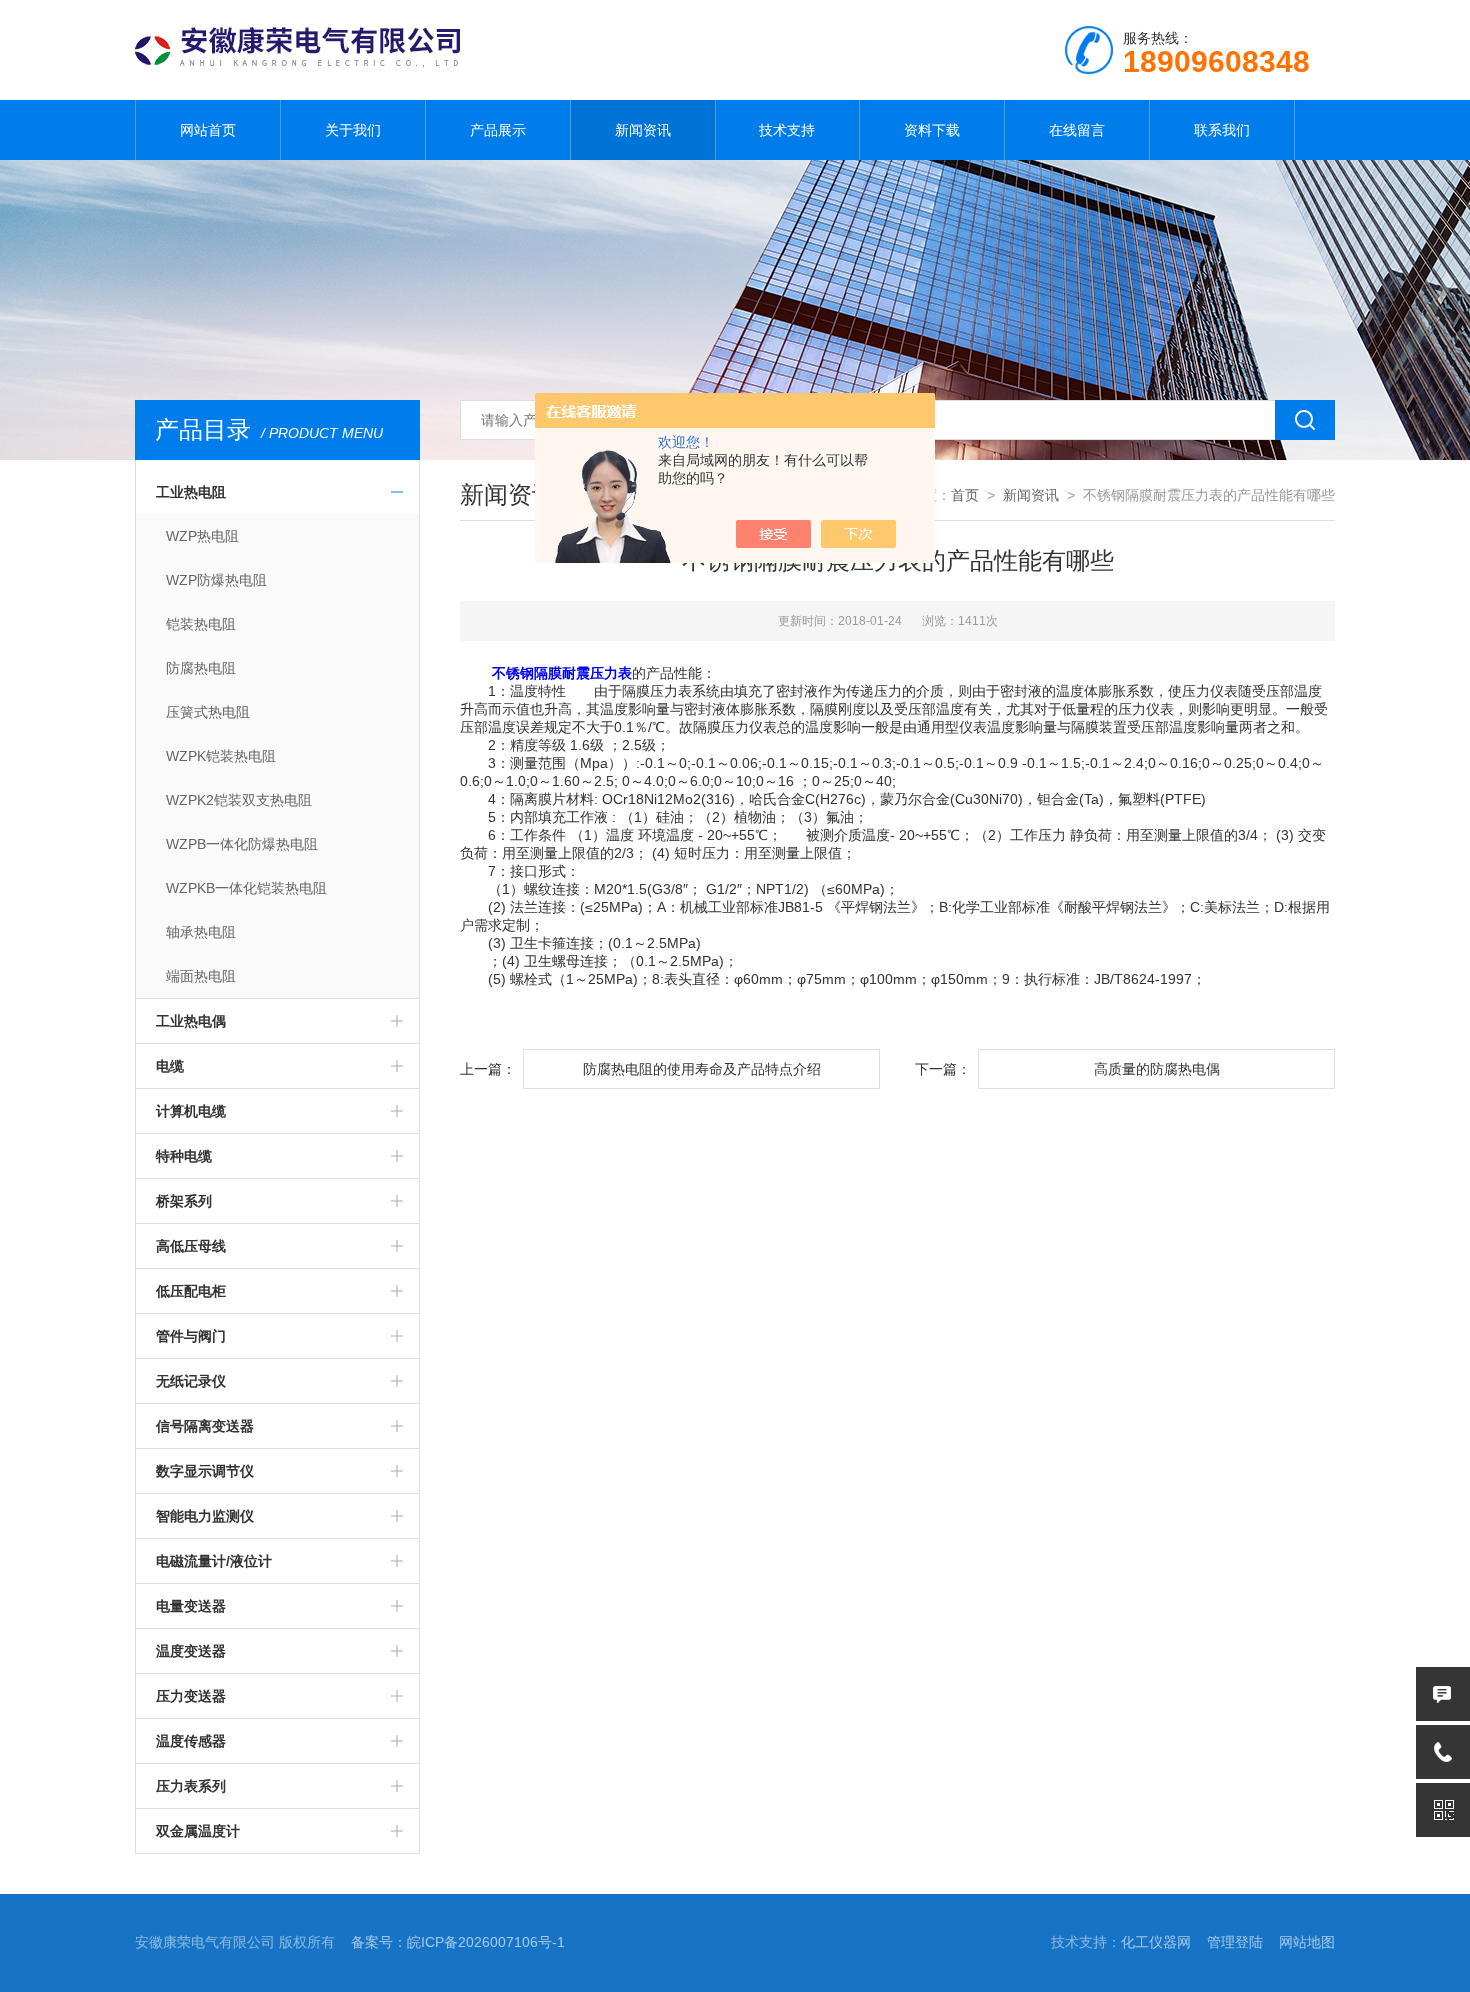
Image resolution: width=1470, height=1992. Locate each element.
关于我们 (353, 130)
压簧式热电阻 (208, 712)
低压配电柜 (191, 1291)
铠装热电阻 (201, 624)
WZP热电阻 (202, 536)
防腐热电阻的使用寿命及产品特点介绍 (702, 1069)
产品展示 (498, 130)
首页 (965, 495)
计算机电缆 (191, 1111)
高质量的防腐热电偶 (1157, 1069)
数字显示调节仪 (205, 1471)
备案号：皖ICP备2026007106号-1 (458, 1942)
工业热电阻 (191, 492)
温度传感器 (191, 1741)
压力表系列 (191, 1786)
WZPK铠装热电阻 (221, 756)
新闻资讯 (643, 130)
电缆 (170, 1066)
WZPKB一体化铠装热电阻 (246, 888)
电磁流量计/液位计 (214, 1561)
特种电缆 (184, 1156)
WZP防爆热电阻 (216, 580)
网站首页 (208, 130)
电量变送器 (191, 1606)
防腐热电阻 (201, 668)
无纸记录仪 (191, 1381)
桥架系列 (184, 1201)
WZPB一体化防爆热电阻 (242, 844)
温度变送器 (191, 1651)
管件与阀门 (191, 1336)
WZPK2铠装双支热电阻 (239, 800)
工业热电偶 (191, 1021)
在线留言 (1077, 130)
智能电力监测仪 (205, 1516)
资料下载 (932, 130)
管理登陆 (1235, 1942)
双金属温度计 (198, 1831)
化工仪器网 (1156, 1942)
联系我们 (1222, 130)
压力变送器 (191, 1696)
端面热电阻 (201, 976)
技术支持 (787, 130)
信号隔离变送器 (205, 1426)
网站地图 (1307, 1942)
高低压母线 (191, 1246)
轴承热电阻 (201, 932)
